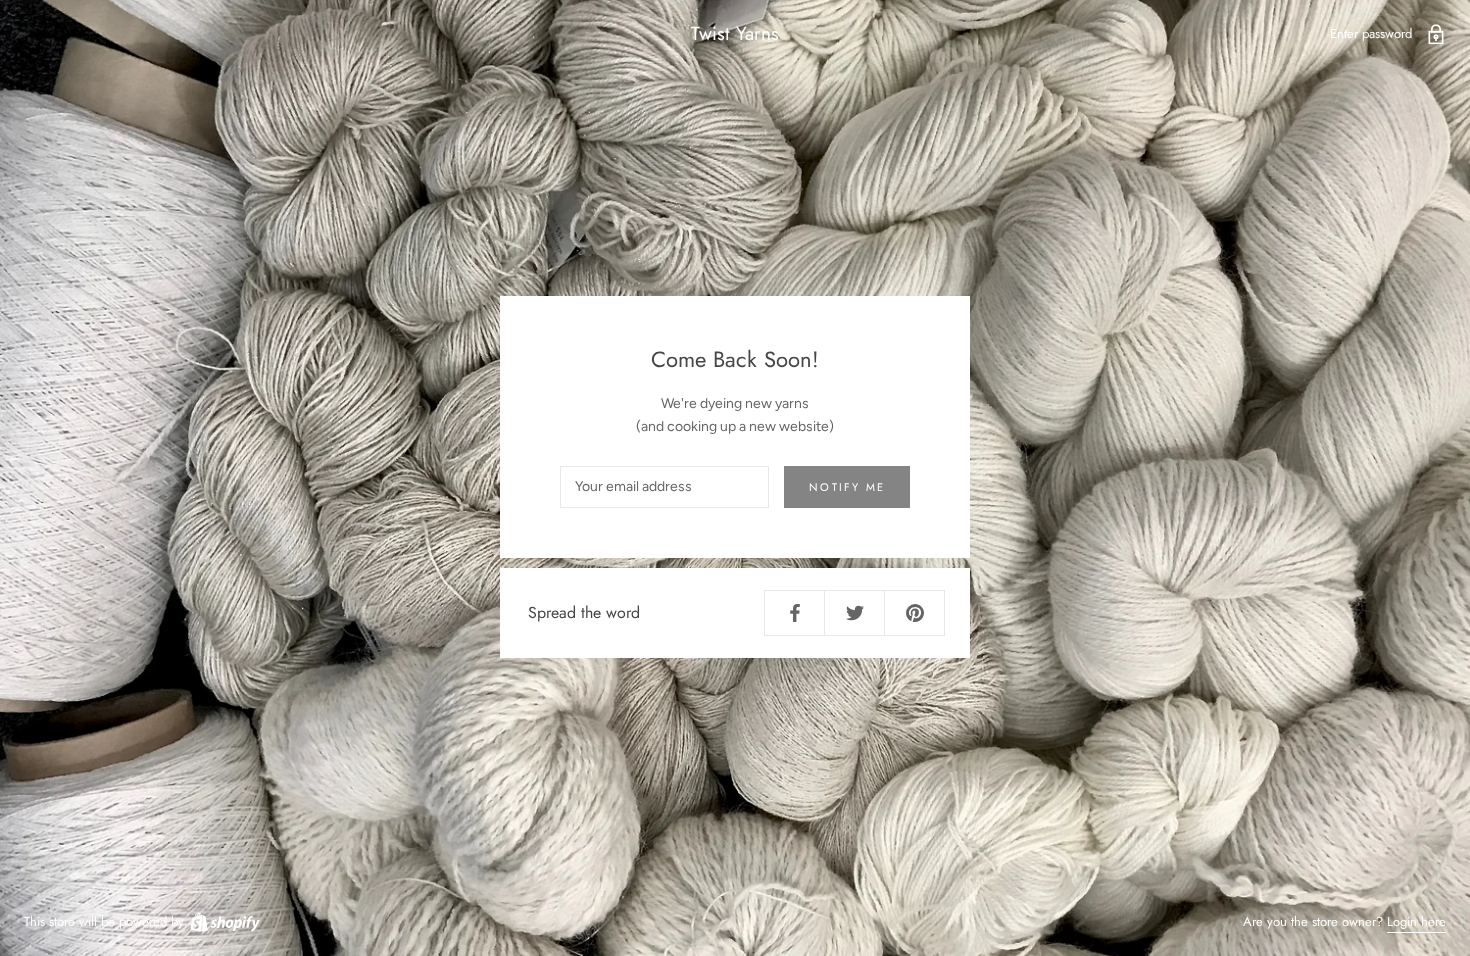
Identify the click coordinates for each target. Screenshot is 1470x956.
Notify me (847, 487)
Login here (1416, 921)
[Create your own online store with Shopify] (224, 921)
